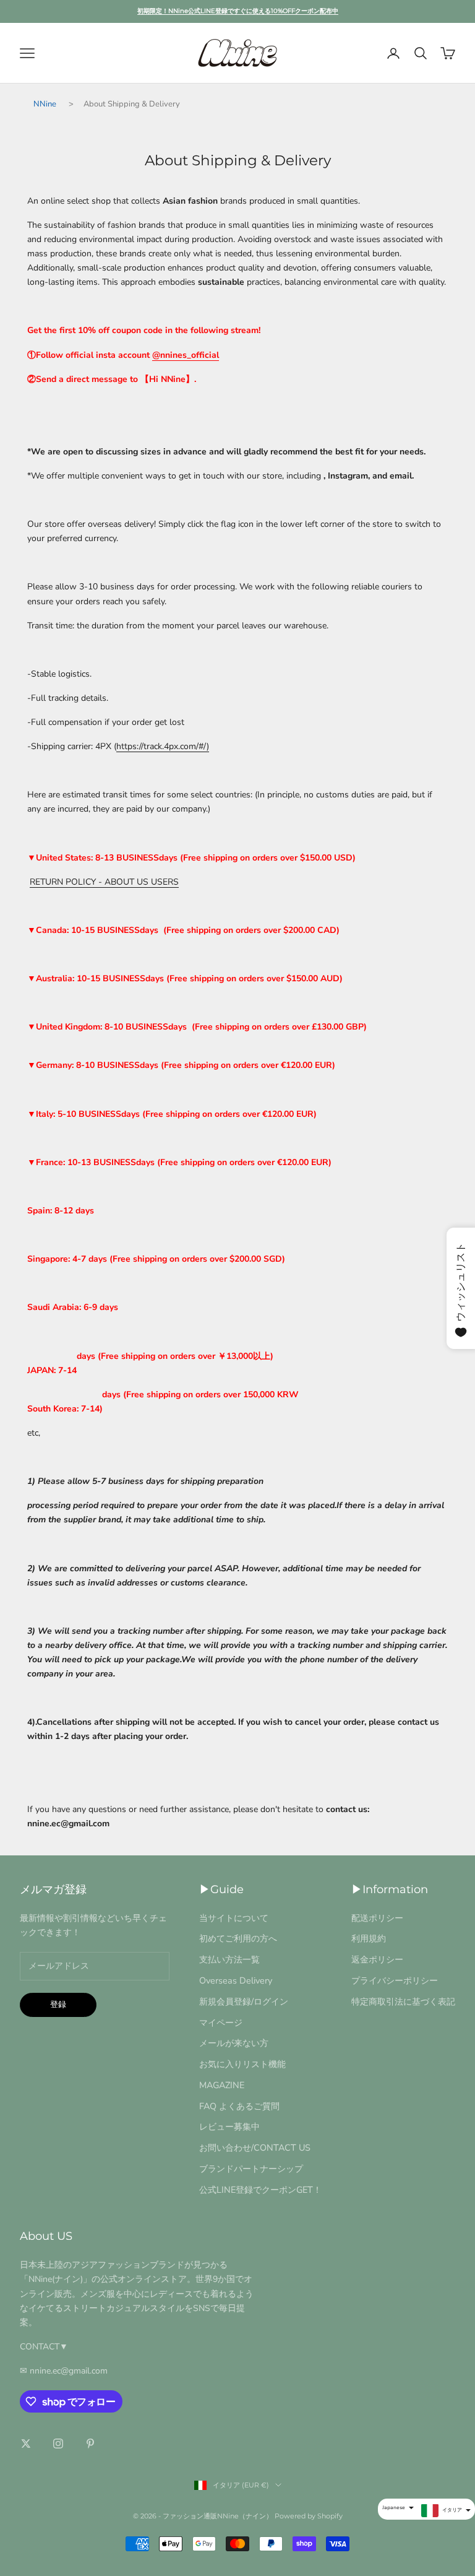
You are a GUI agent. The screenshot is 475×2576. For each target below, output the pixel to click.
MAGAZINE (222, 2085)
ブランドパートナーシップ (251, 2169)
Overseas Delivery (236, 1980)
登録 (58, 2005)
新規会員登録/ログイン (244, 2001)
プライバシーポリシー (395, 1980)
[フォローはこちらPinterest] (90, 2444)
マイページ (221, 2023)
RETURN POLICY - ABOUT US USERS (104, 882)
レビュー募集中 (229, 2127)
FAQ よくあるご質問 (239, 2106)
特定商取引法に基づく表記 (403, 2001)
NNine (45, 104)
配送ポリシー (377, 1918)
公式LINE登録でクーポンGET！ (260, 2190)
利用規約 (369, 1938)
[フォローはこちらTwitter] (26, 2444)
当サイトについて (234, 1918)
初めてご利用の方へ (238, 1938)
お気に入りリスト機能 (242, 2064)
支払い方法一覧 (229, 1959)
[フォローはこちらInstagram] (58, 2444)
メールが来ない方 (234, 2043)
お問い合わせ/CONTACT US (255, 2148)
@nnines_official (186, 355)
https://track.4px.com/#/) (163, 746)
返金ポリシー (377, 1959)
